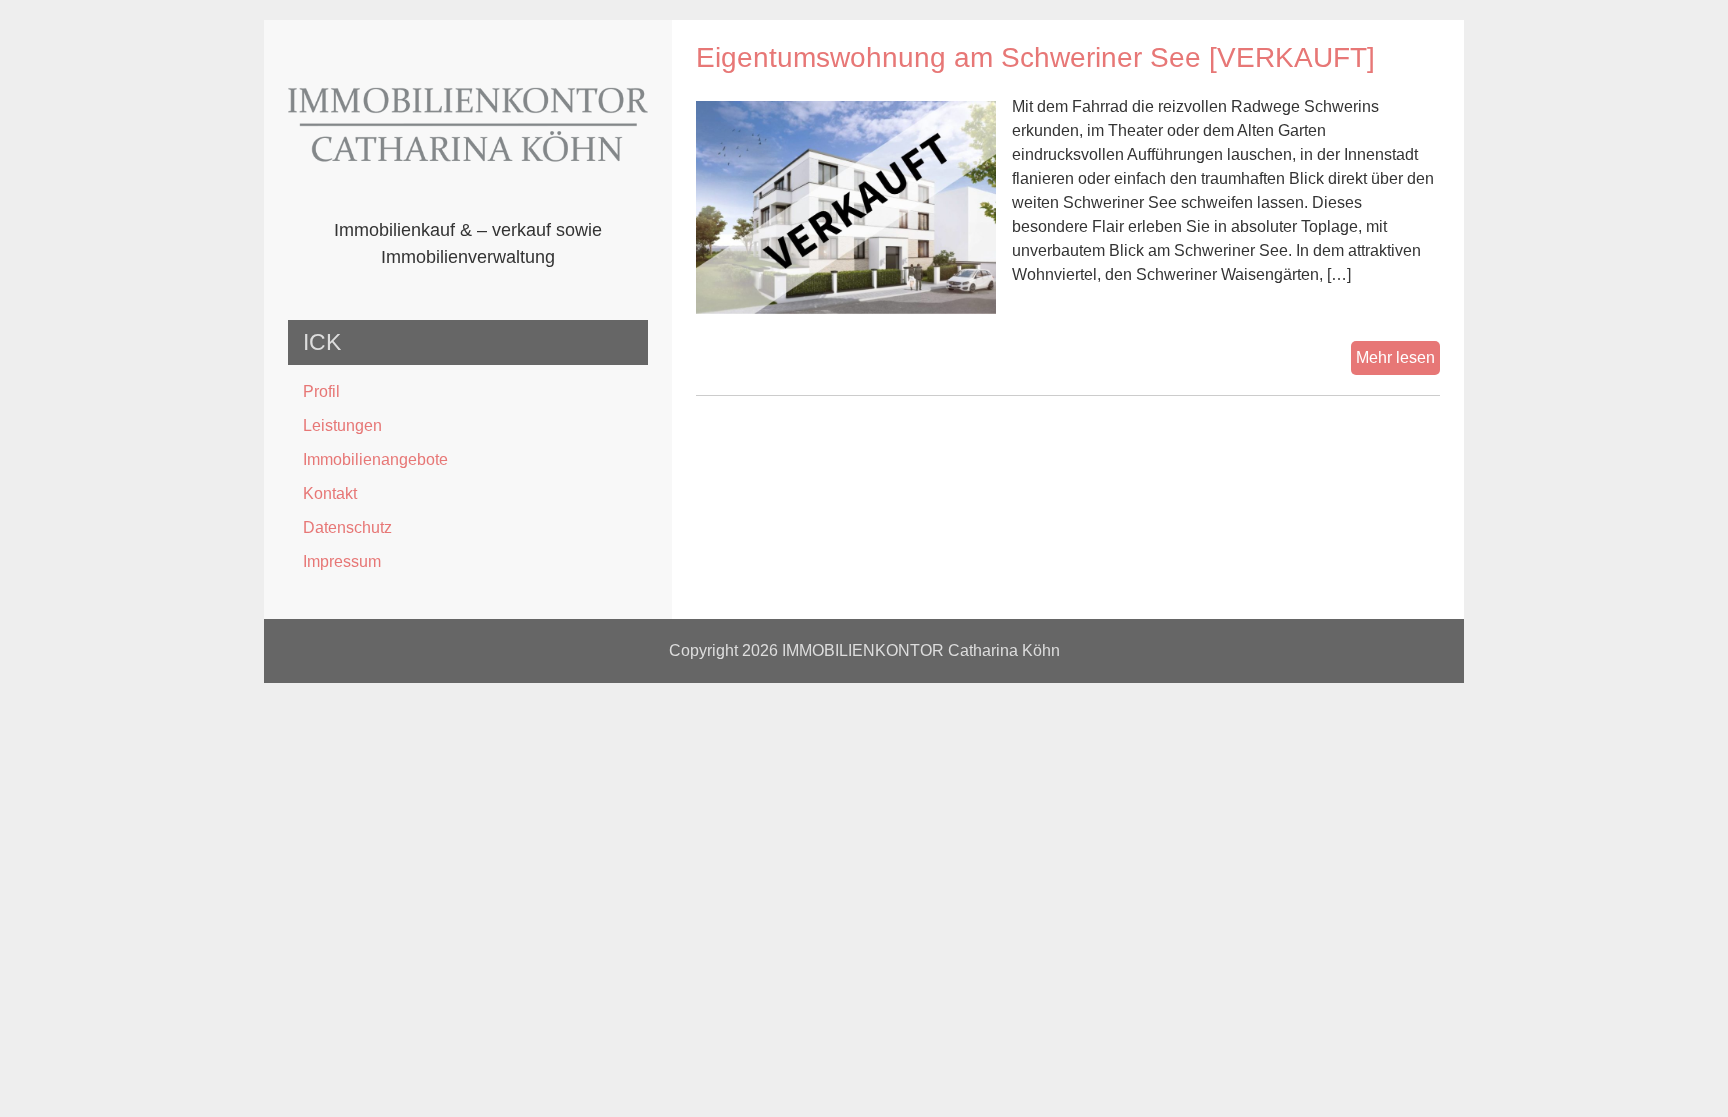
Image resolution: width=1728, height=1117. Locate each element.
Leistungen (342, 425)
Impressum (342, 561)
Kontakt (330, 493)
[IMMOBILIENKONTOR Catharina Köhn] (468, 204)
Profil (321, 391)
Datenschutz (347, 527)
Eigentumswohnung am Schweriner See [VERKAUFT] (1035, 57)
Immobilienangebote (375, 459)
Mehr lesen (1398, 361)
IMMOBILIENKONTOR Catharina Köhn (921, 650)
